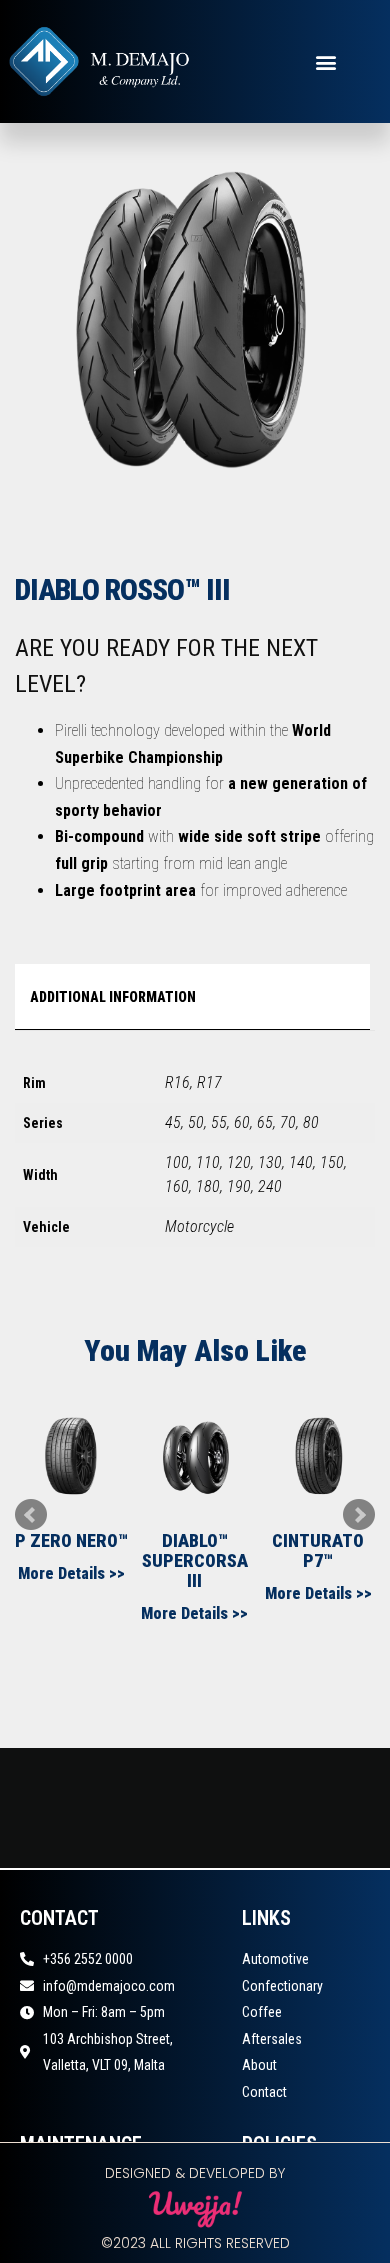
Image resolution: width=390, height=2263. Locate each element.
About (259, 2065)
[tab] (190, 997)
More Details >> (71, 1573)
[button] (325, 61)
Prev (31, 1515)
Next (359, 1515)
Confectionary (282, 1986)
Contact (264, 2092)
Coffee (262, 2012)
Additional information (113, 997)
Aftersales (272, 2039)
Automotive (275, 1959)
